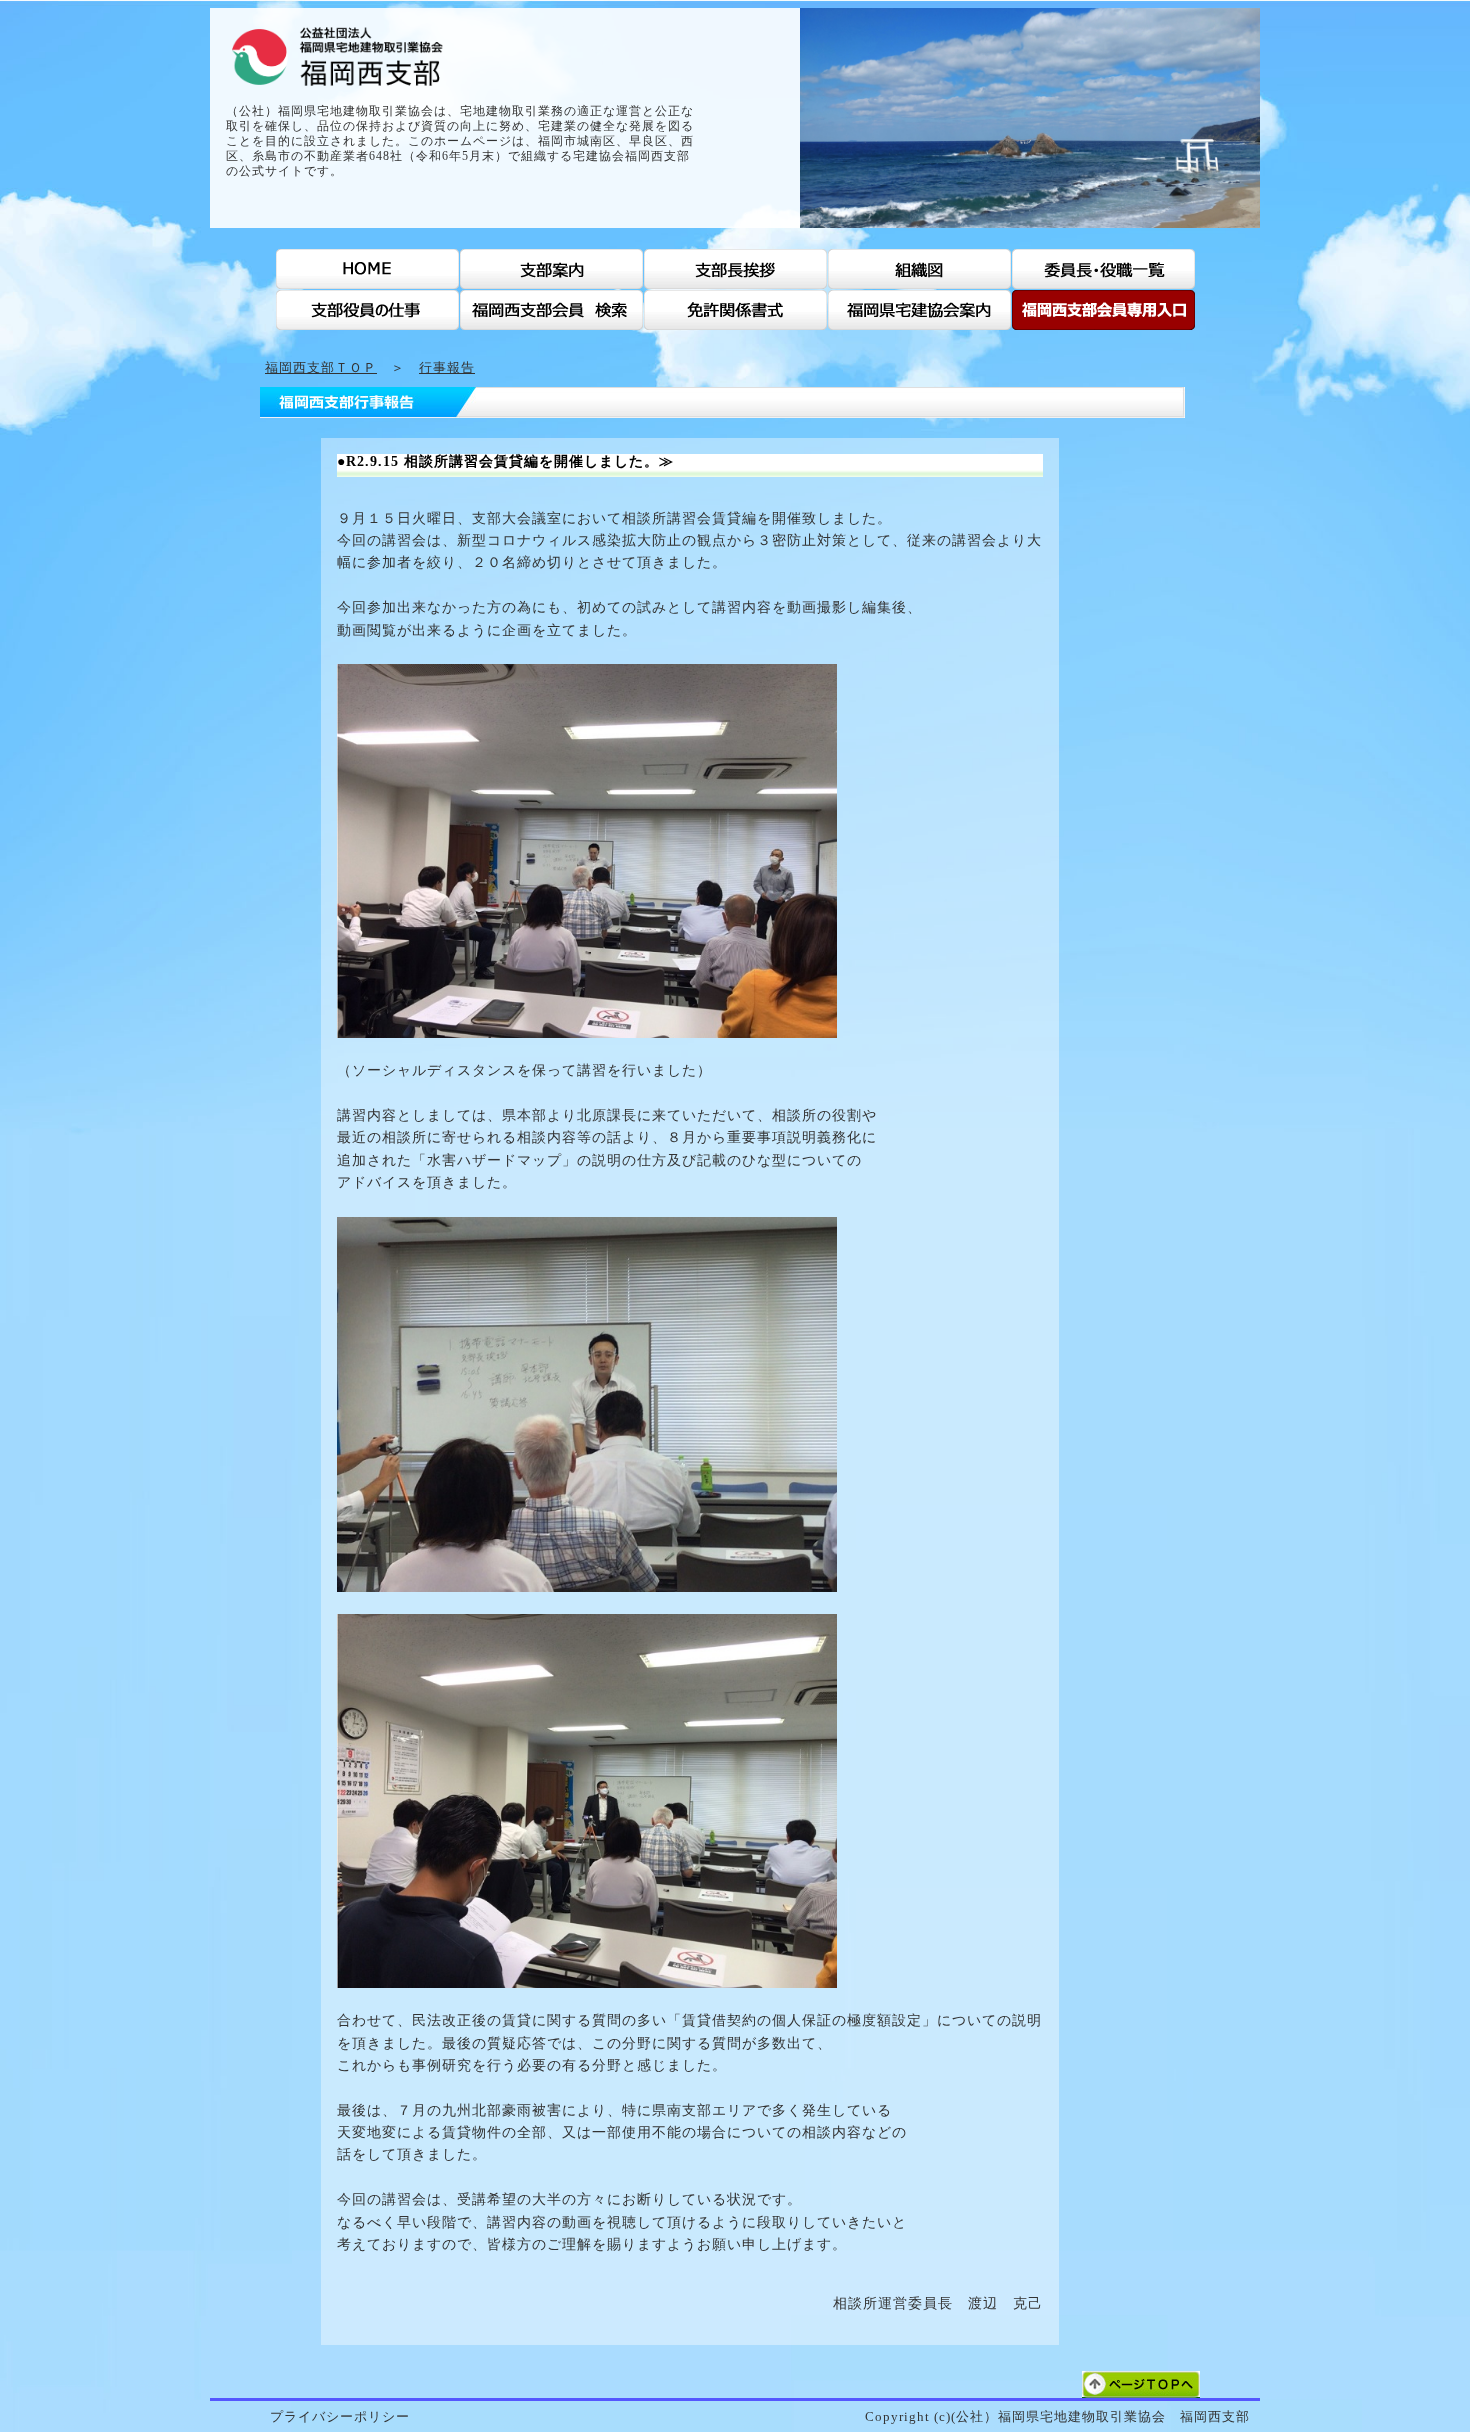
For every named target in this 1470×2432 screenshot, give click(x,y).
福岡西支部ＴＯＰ (321, 367)
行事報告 (447, 367)
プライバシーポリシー (340, 2416)
